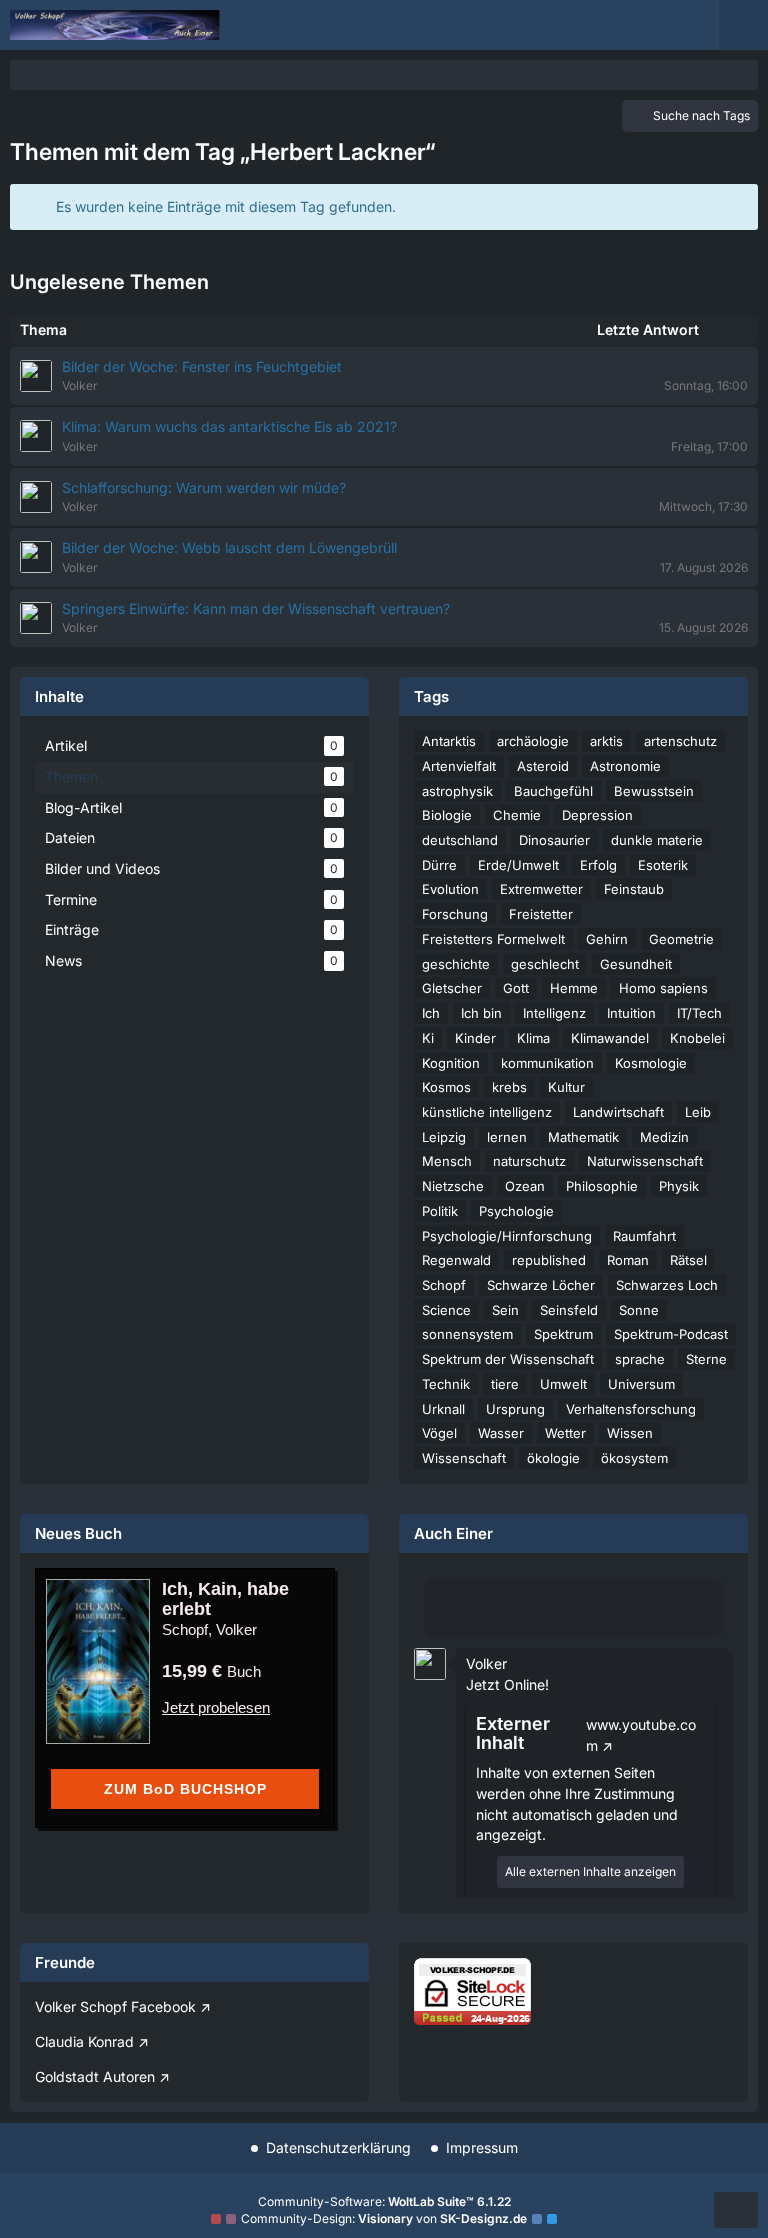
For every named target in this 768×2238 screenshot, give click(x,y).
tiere (505, 1384)
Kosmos (446, 1087)
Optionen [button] (682, 1648)
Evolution (450, 889)
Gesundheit (636, 964)
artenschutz (680, 741)
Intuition (631, 1013)
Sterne (706, 1359)
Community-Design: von (384, 2218)
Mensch (447, 1161)
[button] (430, 1662)
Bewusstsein (654, 791)
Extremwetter (541, 889)
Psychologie (516, 1211)
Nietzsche (453, 1186)
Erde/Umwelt (518, 865)
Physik (679, 1186)
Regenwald (456, 1260)
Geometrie (681, 939)
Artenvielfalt (459, 766)
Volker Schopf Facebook (115, 2006)
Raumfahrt (644, 1236)
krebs (509, 1087)
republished (549, 1260)
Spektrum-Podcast (671, 1334)
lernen (507, 1137)
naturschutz (529, 1161)
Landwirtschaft (618, 1112)
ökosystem (634, 1458)
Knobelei (697, 1038)
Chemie (517, 815)
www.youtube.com (641, 1735)
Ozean (525, 1186)
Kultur (566, 1087)
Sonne (639, 1310)
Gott (516, 988)
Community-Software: (384, 2201)
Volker (486, 1663)
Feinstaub (634, 889)
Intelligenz (554, 1013)
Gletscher (452, 988)
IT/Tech (699, 1013)
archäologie (533, 741)
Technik (446, 1384)
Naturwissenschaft (645, 1161)
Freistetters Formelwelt (493, 939)
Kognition (451, 1063)
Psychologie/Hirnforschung (507, 1236)
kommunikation (547, 1063)
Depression (597, 815)
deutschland (460, 840)
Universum (641, 1384)
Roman (628, 1260)
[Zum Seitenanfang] (736, 2210)
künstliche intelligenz (487, 1112)
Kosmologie (651, 1063)
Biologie (447, 815)
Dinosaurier (554, 840)
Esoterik (663, 865)
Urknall (443, 1409)
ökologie (553, 1458)
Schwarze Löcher (541, 1285)
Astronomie (625, 766)
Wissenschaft (464, 1458)
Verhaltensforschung (631, 1409)
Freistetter (541, 914)
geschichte (456, 964)
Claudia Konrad (84, 2041)
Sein (505, 1310)
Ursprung (515, 1409)
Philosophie (602, 1186)
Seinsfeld (569, 1310)
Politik (440, 1211)
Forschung (455, 914)
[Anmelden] (688, 25)
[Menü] (743, 25)
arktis (606, 741)
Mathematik (583, 1137)
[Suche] (638, 25)
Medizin (664, 1137)
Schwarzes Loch (667, 1285)
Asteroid (543, 766)
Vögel (439, 1433)
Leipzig (444, 1137)
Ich (431, 1013)
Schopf (444, 1285)
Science (446, 1310)
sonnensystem (467, 1334)
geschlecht (545, 964)
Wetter (565, 1433)
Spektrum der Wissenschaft (508, 1359)
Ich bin (481, 1013)
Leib (698, 1112)
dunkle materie (657, 840)
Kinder (475, 1038)
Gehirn (607, 939)
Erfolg (598, 865)
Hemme (574, 988)
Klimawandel (610, 1038)
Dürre (439, 865)
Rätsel (688, 1260)
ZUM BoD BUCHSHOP (185, 1789)
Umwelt (563, 1384)
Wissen (630, 1433)
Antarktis (449, 741)
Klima (533, 1038)
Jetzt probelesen (216, 1707)
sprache (640, 1359)
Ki (428, 1038)
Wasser (501, 1433)
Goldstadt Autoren (95, 2076)
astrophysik (457, 791)
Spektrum (563, 1334)
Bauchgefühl (553, 791)
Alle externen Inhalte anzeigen (590, 1871)
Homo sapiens (663, 988)
